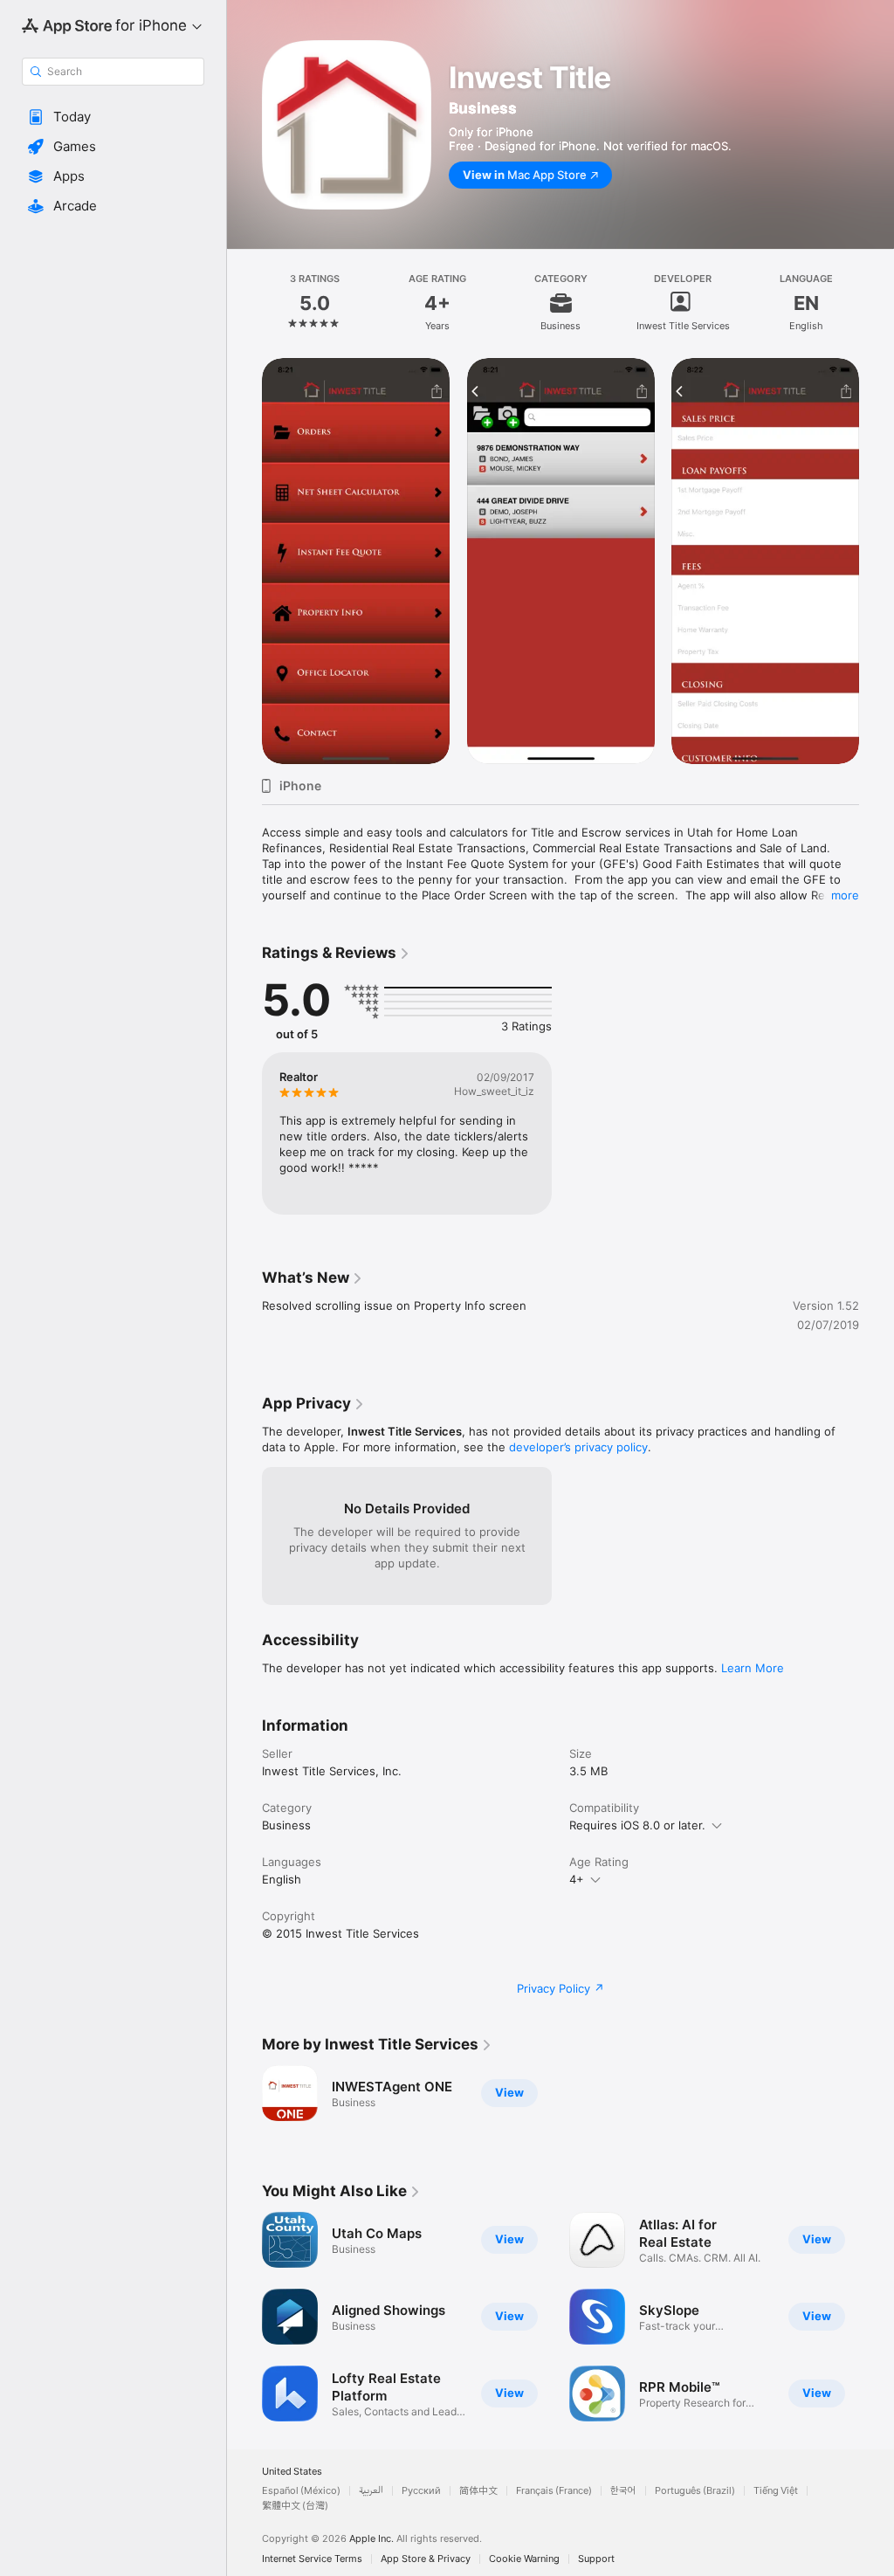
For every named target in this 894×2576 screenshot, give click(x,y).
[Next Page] (877, 303)
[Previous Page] (244, 303)
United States (292, 2472)
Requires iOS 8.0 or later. (637, 1825)
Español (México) (301, 2491)
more (845, 895)
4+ (577, 1879)
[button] (113, 117)
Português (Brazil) (695, 2491)
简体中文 (478, 2491)
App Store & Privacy (426, 2559)
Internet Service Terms (312, 2559)
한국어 (623, 2491)
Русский (421, 2491)
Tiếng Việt (776, 2491)
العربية (371, 2491)
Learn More (753, 1668)
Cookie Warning (524, 2559)
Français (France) (554, 2491)
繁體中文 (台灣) (295, 2506)
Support (596, 2559)
